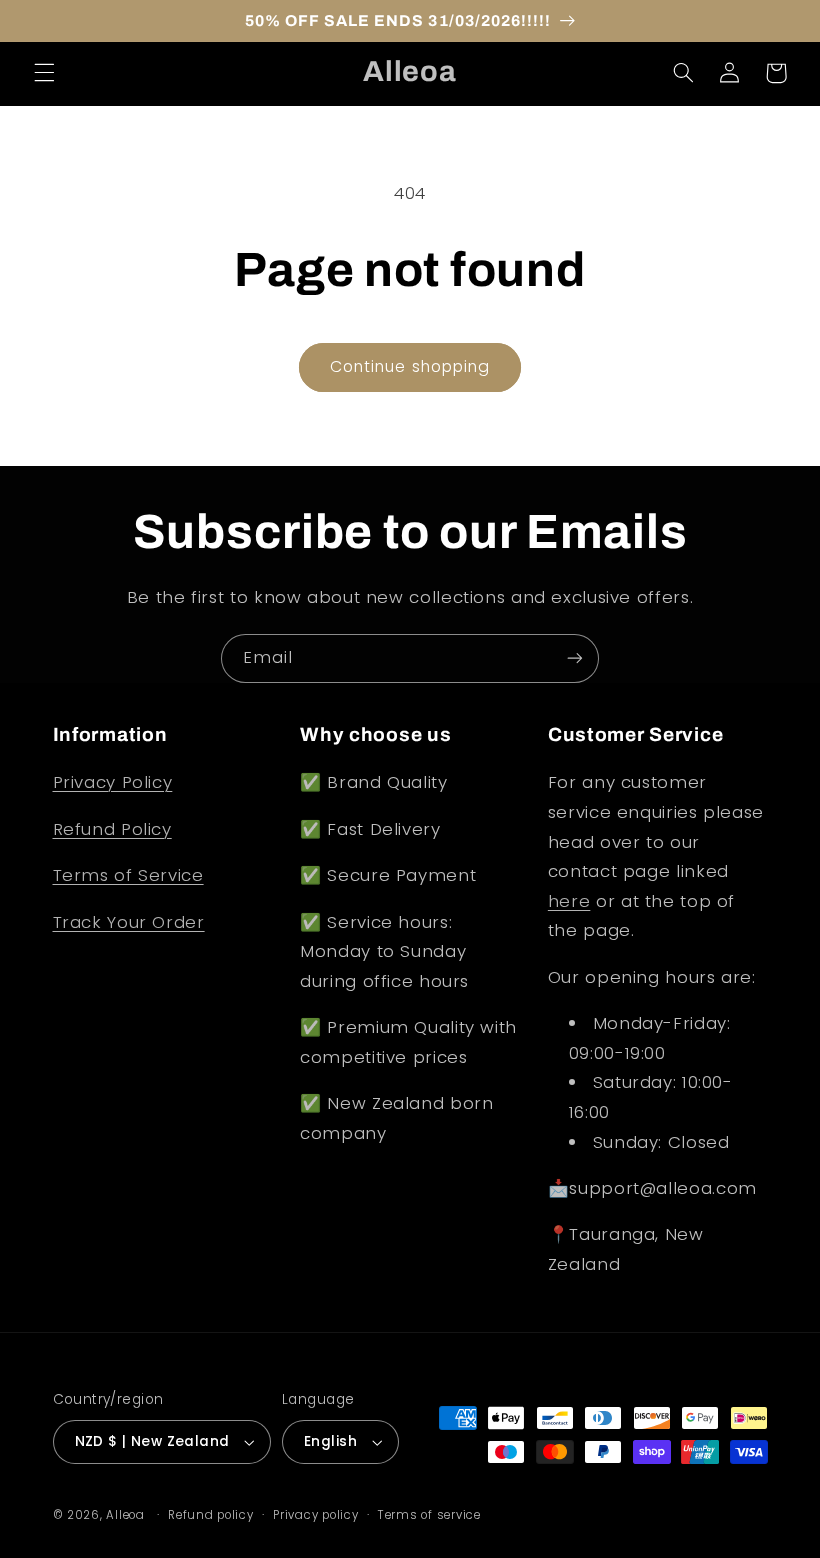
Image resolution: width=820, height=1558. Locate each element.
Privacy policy (315, 1515)
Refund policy (211, 1515)
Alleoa (125, 1515)
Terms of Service (128, 875)
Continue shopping (410, 366)
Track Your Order (129, 922)
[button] (44, 73)
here (569, 901)
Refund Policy (112, 829)
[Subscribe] (575, 658)
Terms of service (429, 1515)
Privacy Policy (113, 782)
